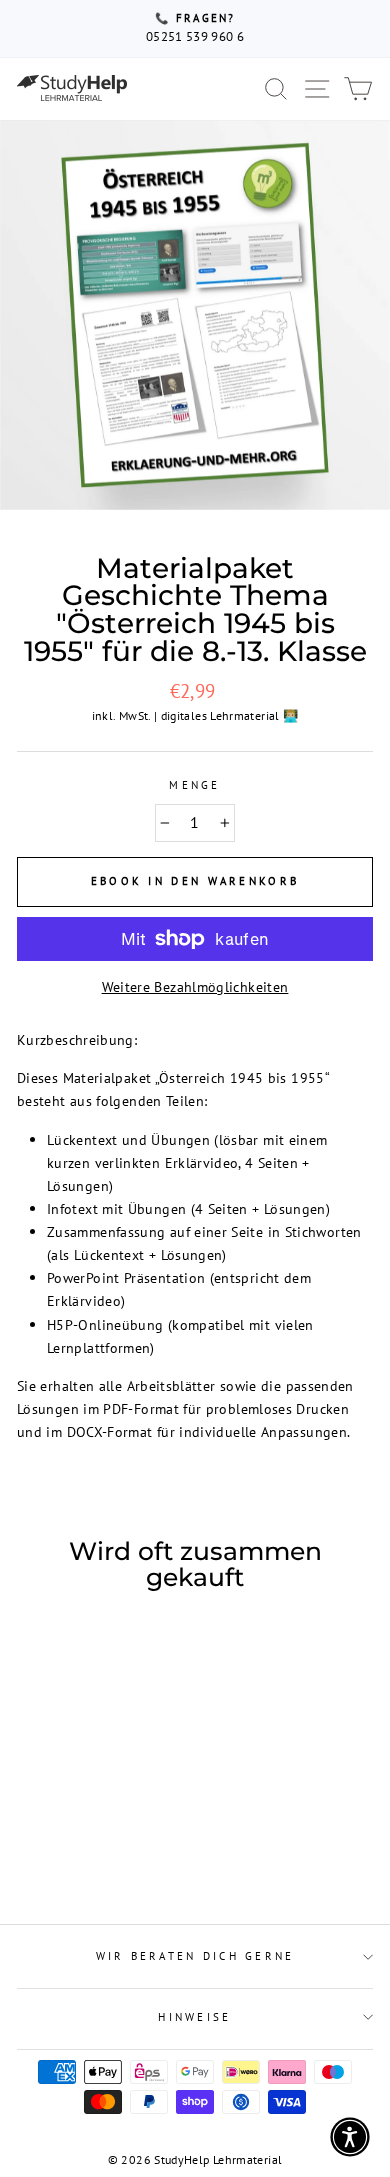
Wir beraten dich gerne (195, 1956)
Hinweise (194, 2017)
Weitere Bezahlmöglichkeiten (195, 986)
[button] (350, 2137)
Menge (194, 785)
